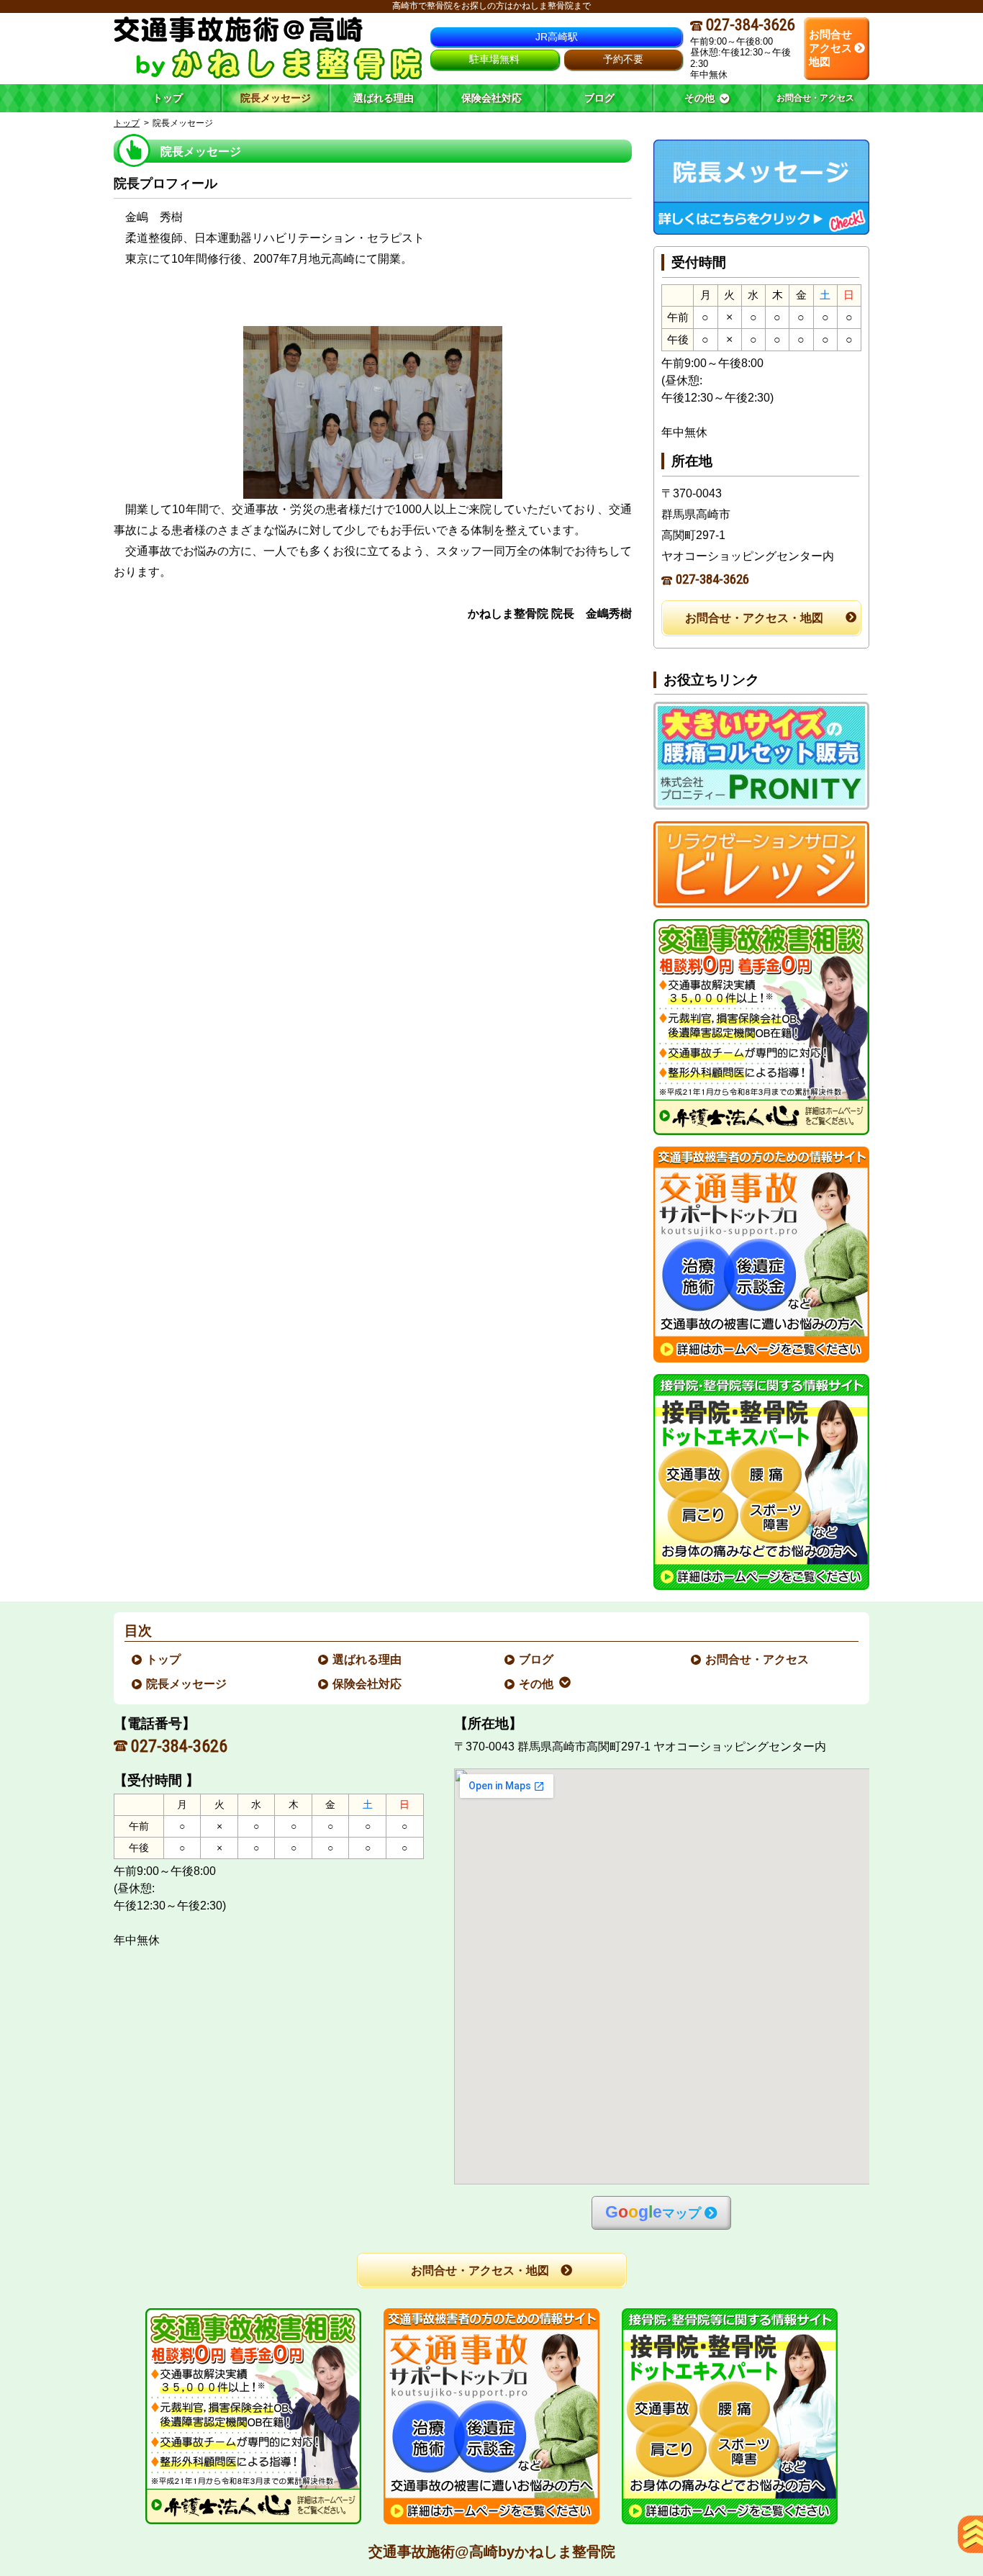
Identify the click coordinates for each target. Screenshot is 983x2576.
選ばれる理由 (368, 1659)
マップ (653, 2212)
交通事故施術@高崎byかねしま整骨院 (492, 2552)
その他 (537, 1684)
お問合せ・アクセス (758, 1659)
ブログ (537, 1659)
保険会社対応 (368, 1684)
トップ (168, 98)
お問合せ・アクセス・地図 (754, 618)
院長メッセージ (187, 1684)
